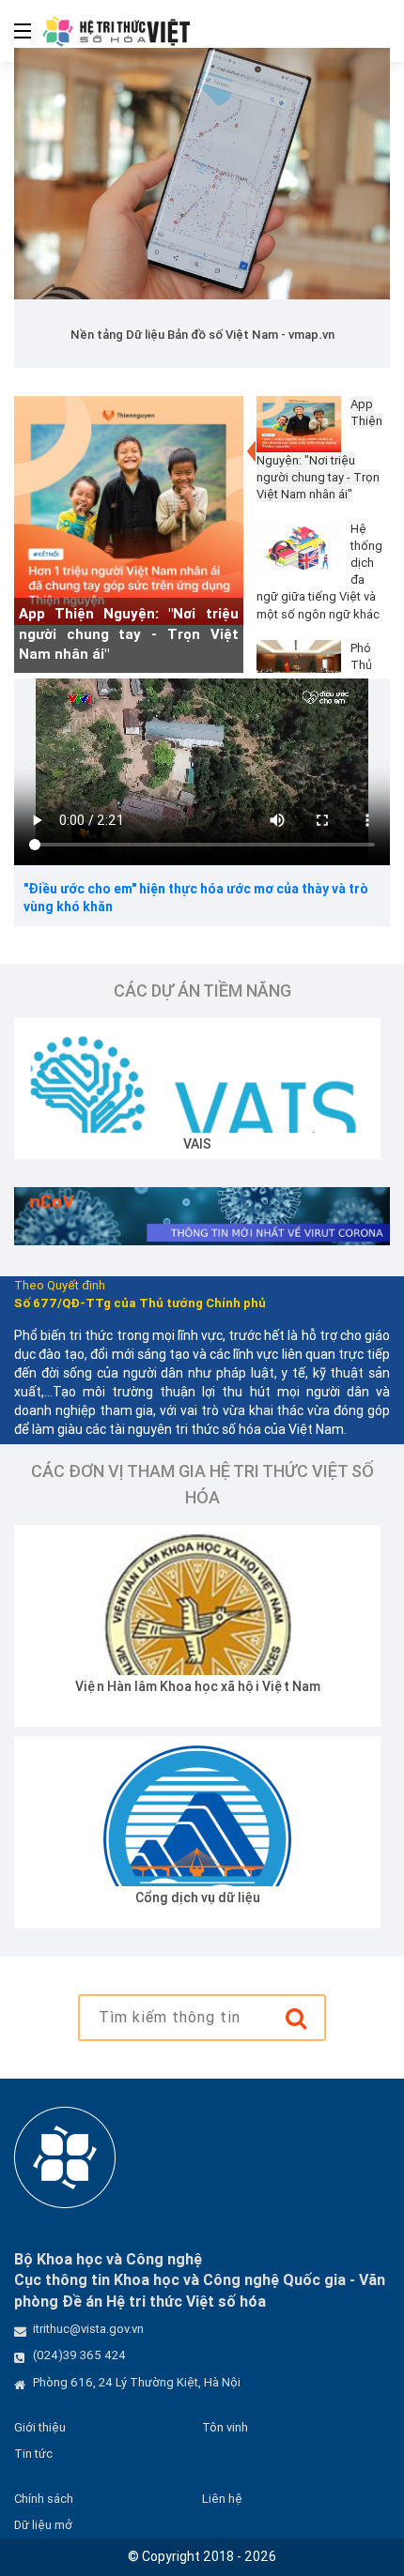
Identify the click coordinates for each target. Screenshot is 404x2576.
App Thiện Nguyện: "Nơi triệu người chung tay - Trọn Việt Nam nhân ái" (129, 633)
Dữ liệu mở (43, 2525)
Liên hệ (222, 2499)
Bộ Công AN (298, 1898)
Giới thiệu (40, 2427)
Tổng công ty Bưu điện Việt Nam (298, 1686)
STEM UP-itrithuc (264, 1144)
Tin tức (33, 2454)
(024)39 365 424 (79, 2355)
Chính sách (44, 2499)
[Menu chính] (16, 31)
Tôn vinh (225, 2427)
